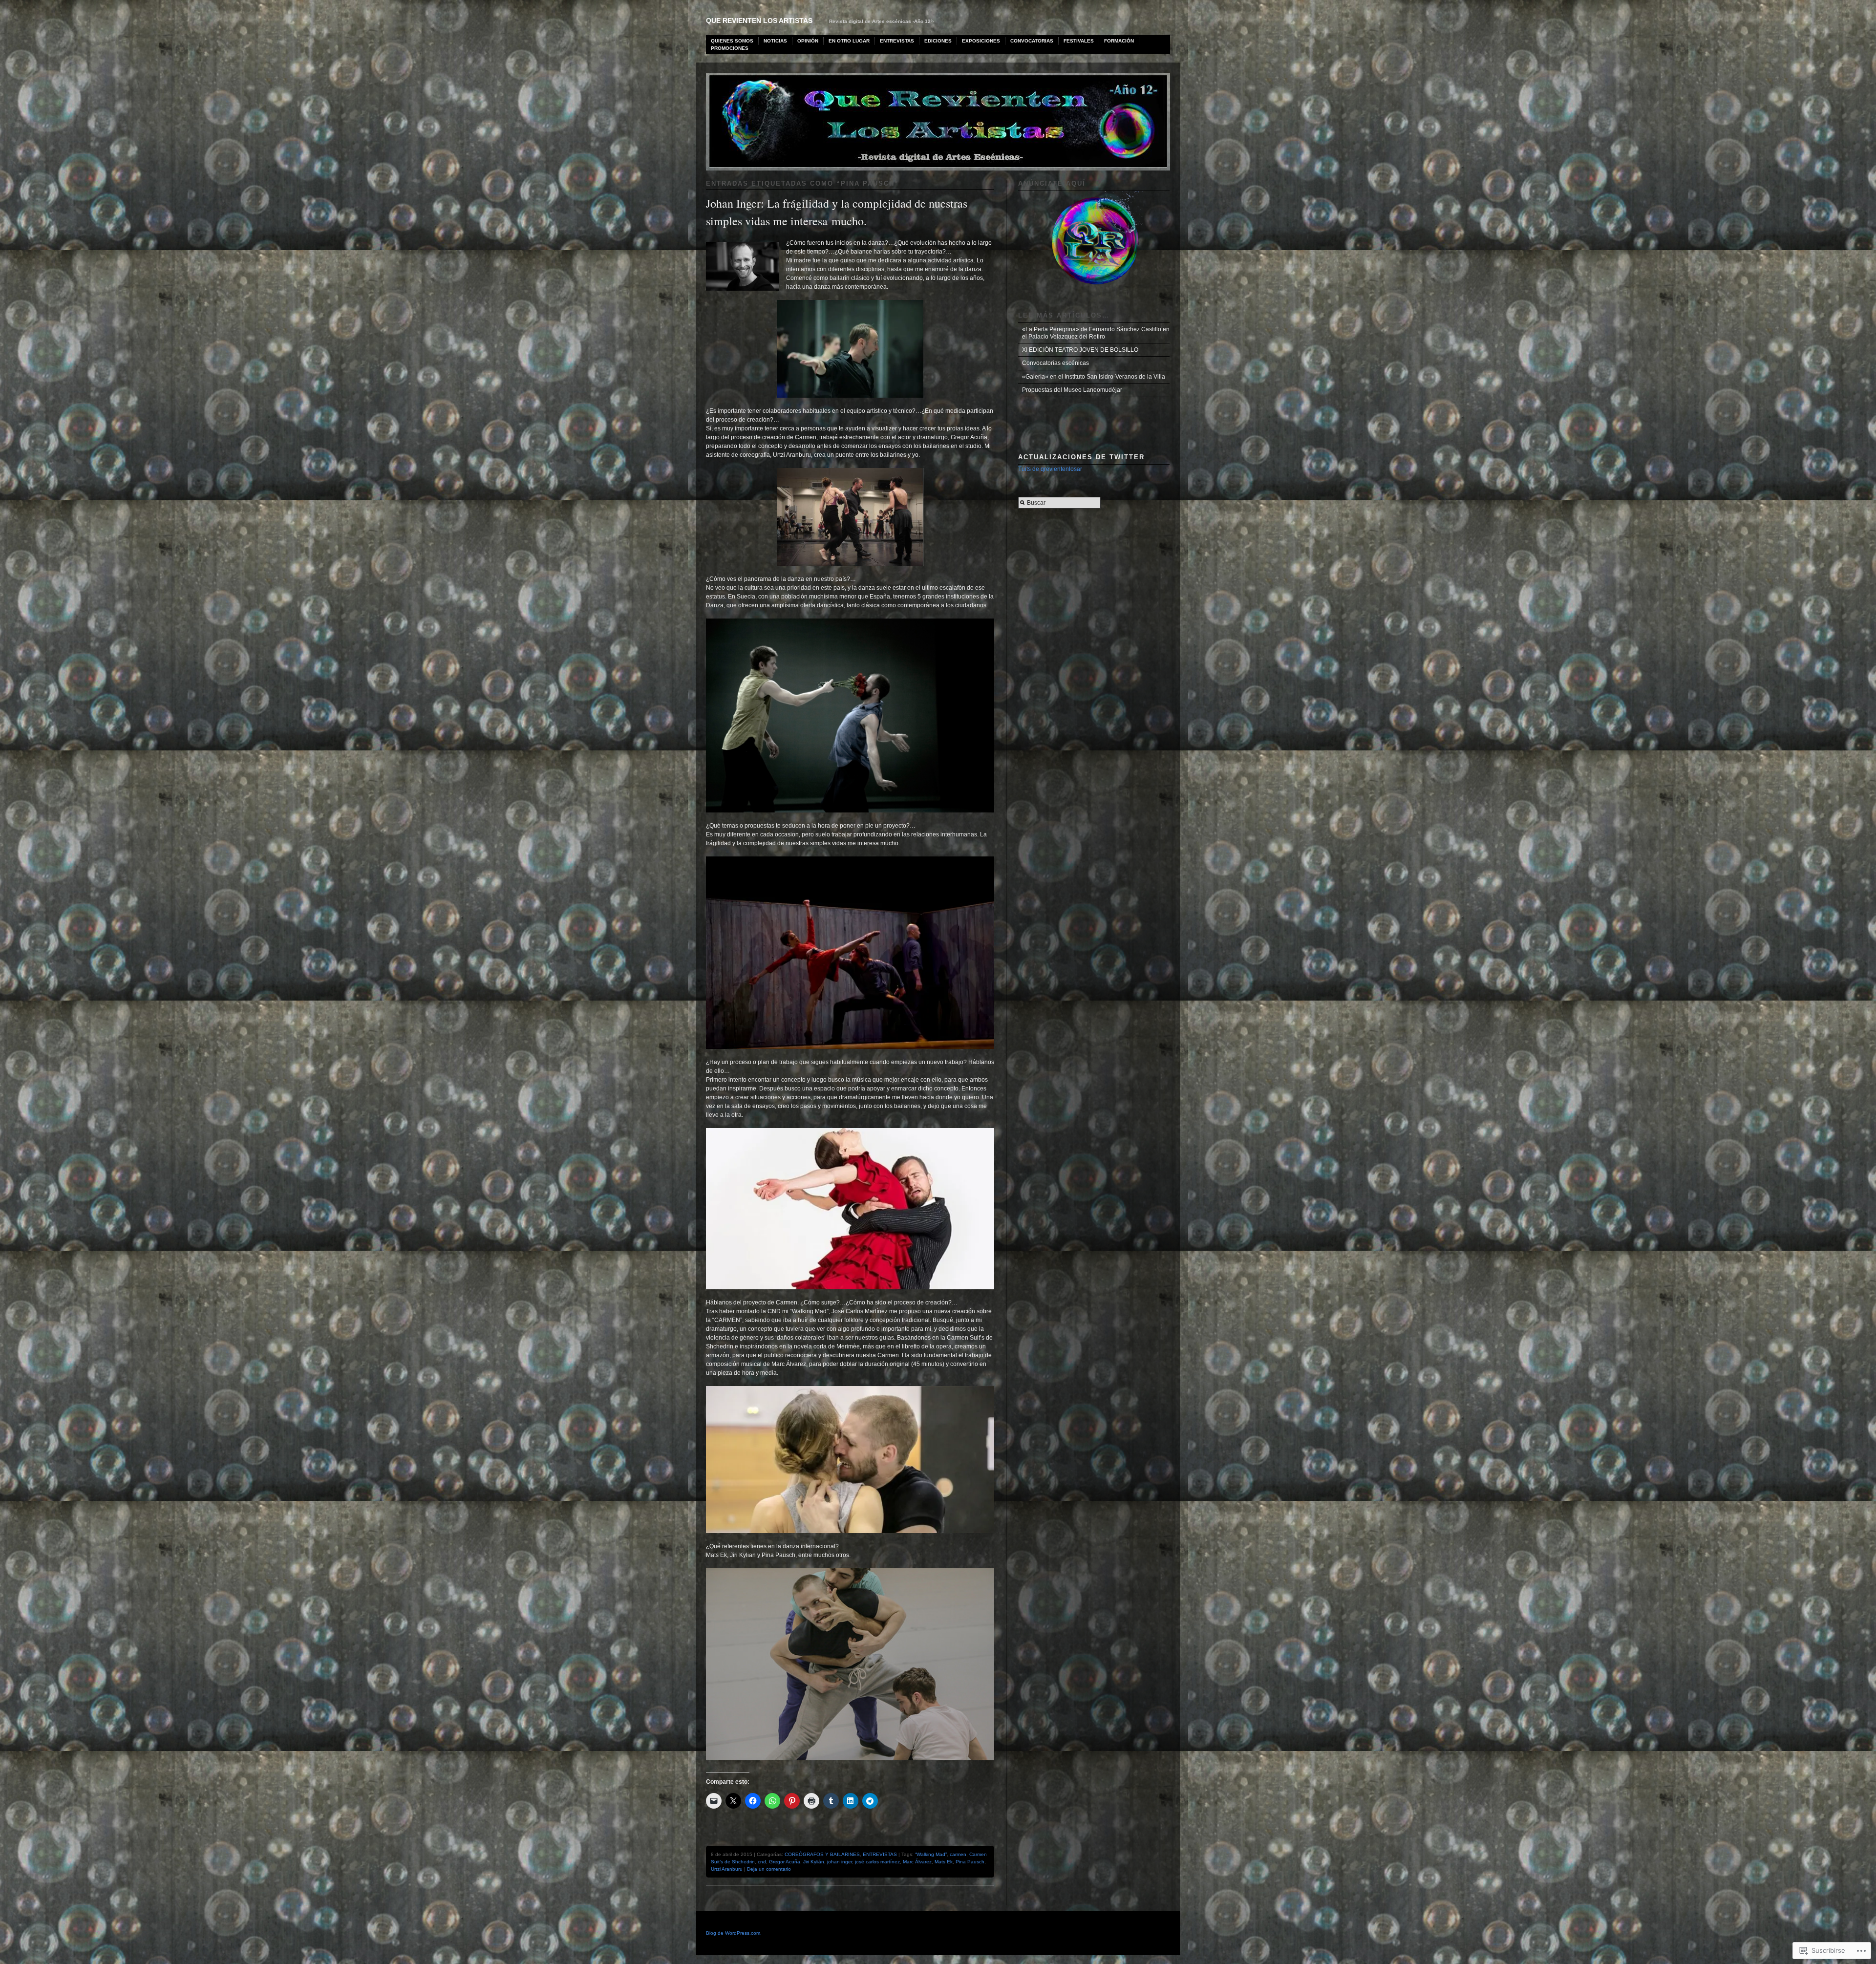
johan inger (840, 1862)
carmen (958, 1854)
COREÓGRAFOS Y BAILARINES (822, 1854)
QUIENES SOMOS (732, 41)
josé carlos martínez (877, 1862)
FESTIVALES (1079, 41)
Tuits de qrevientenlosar (1050, 469)
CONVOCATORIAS (1032, 41)
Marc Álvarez (917, 1862)
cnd (762, 1862)
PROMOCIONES (730, 48)
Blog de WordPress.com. (734, 1933)
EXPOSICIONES (981, 41)
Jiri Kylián (814, 1862)
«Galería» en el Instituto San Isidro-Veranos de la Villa (1094, 377)
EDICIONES (938, 41)
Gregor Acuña (785, 1862)
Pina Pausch (970, 1862)
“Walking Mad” (931, 1854)
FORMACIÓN (1119, 41)
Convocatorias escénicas (1055, 363)
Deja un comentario (769, 1869)
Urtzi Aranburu (727, 1869)
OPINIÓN (808, 41)
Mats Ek (944, 1862)
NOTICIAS (775, 41)
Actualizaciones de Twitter (1081, 457)
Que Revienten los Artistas (759, 21)
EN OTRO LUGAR (849, 41)
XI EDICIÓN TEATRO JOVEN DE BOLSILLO (1080, 350)
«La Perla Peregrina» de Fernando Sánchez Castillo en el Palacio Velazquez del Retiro (1096, 333)
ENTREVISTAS (897, 41)
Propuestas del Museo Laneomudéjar (1072, 390)
